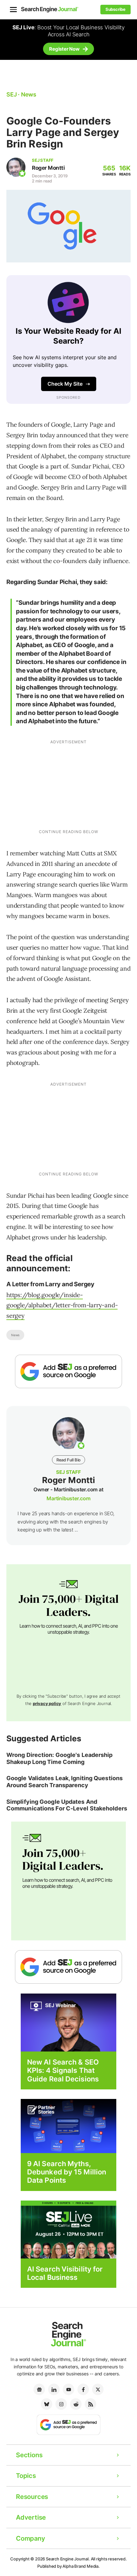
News (15, 1335)
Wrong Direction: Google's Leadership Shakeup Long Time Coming (60, 1758)
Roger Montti (48, 168)
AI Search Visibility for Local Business (65, 2273)
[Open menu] (13, 10)
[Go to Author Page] (16, 167)
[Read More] (68, 2126)
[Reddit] (76, 2404)
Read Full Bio (68, 1460)
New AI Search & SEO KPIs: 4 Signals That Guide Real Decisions (63, 2070)
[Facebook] (83, 2389)
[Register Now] (68, 2022)
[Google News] (39, 2389)
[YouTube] (68, 2389)
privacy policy (47, 1703)
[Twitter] (98, 2389)
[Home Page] (50, 9)
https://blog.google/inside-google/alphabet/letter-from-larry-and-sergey (62, 1305)
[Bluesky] (47, 2404)
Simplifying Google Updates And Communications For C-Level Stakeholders (67, 1805)
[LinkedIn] (54, 2389)
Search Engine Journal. (68, 2559)
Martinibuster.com (68, 1498)
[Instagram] (61, 2404)
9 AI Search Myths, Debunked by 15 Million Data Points (67, 2172)
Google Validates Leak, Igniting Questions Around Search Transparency (65, 1782)
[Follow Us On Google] (68, 1371)
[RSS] (90, 2404)
